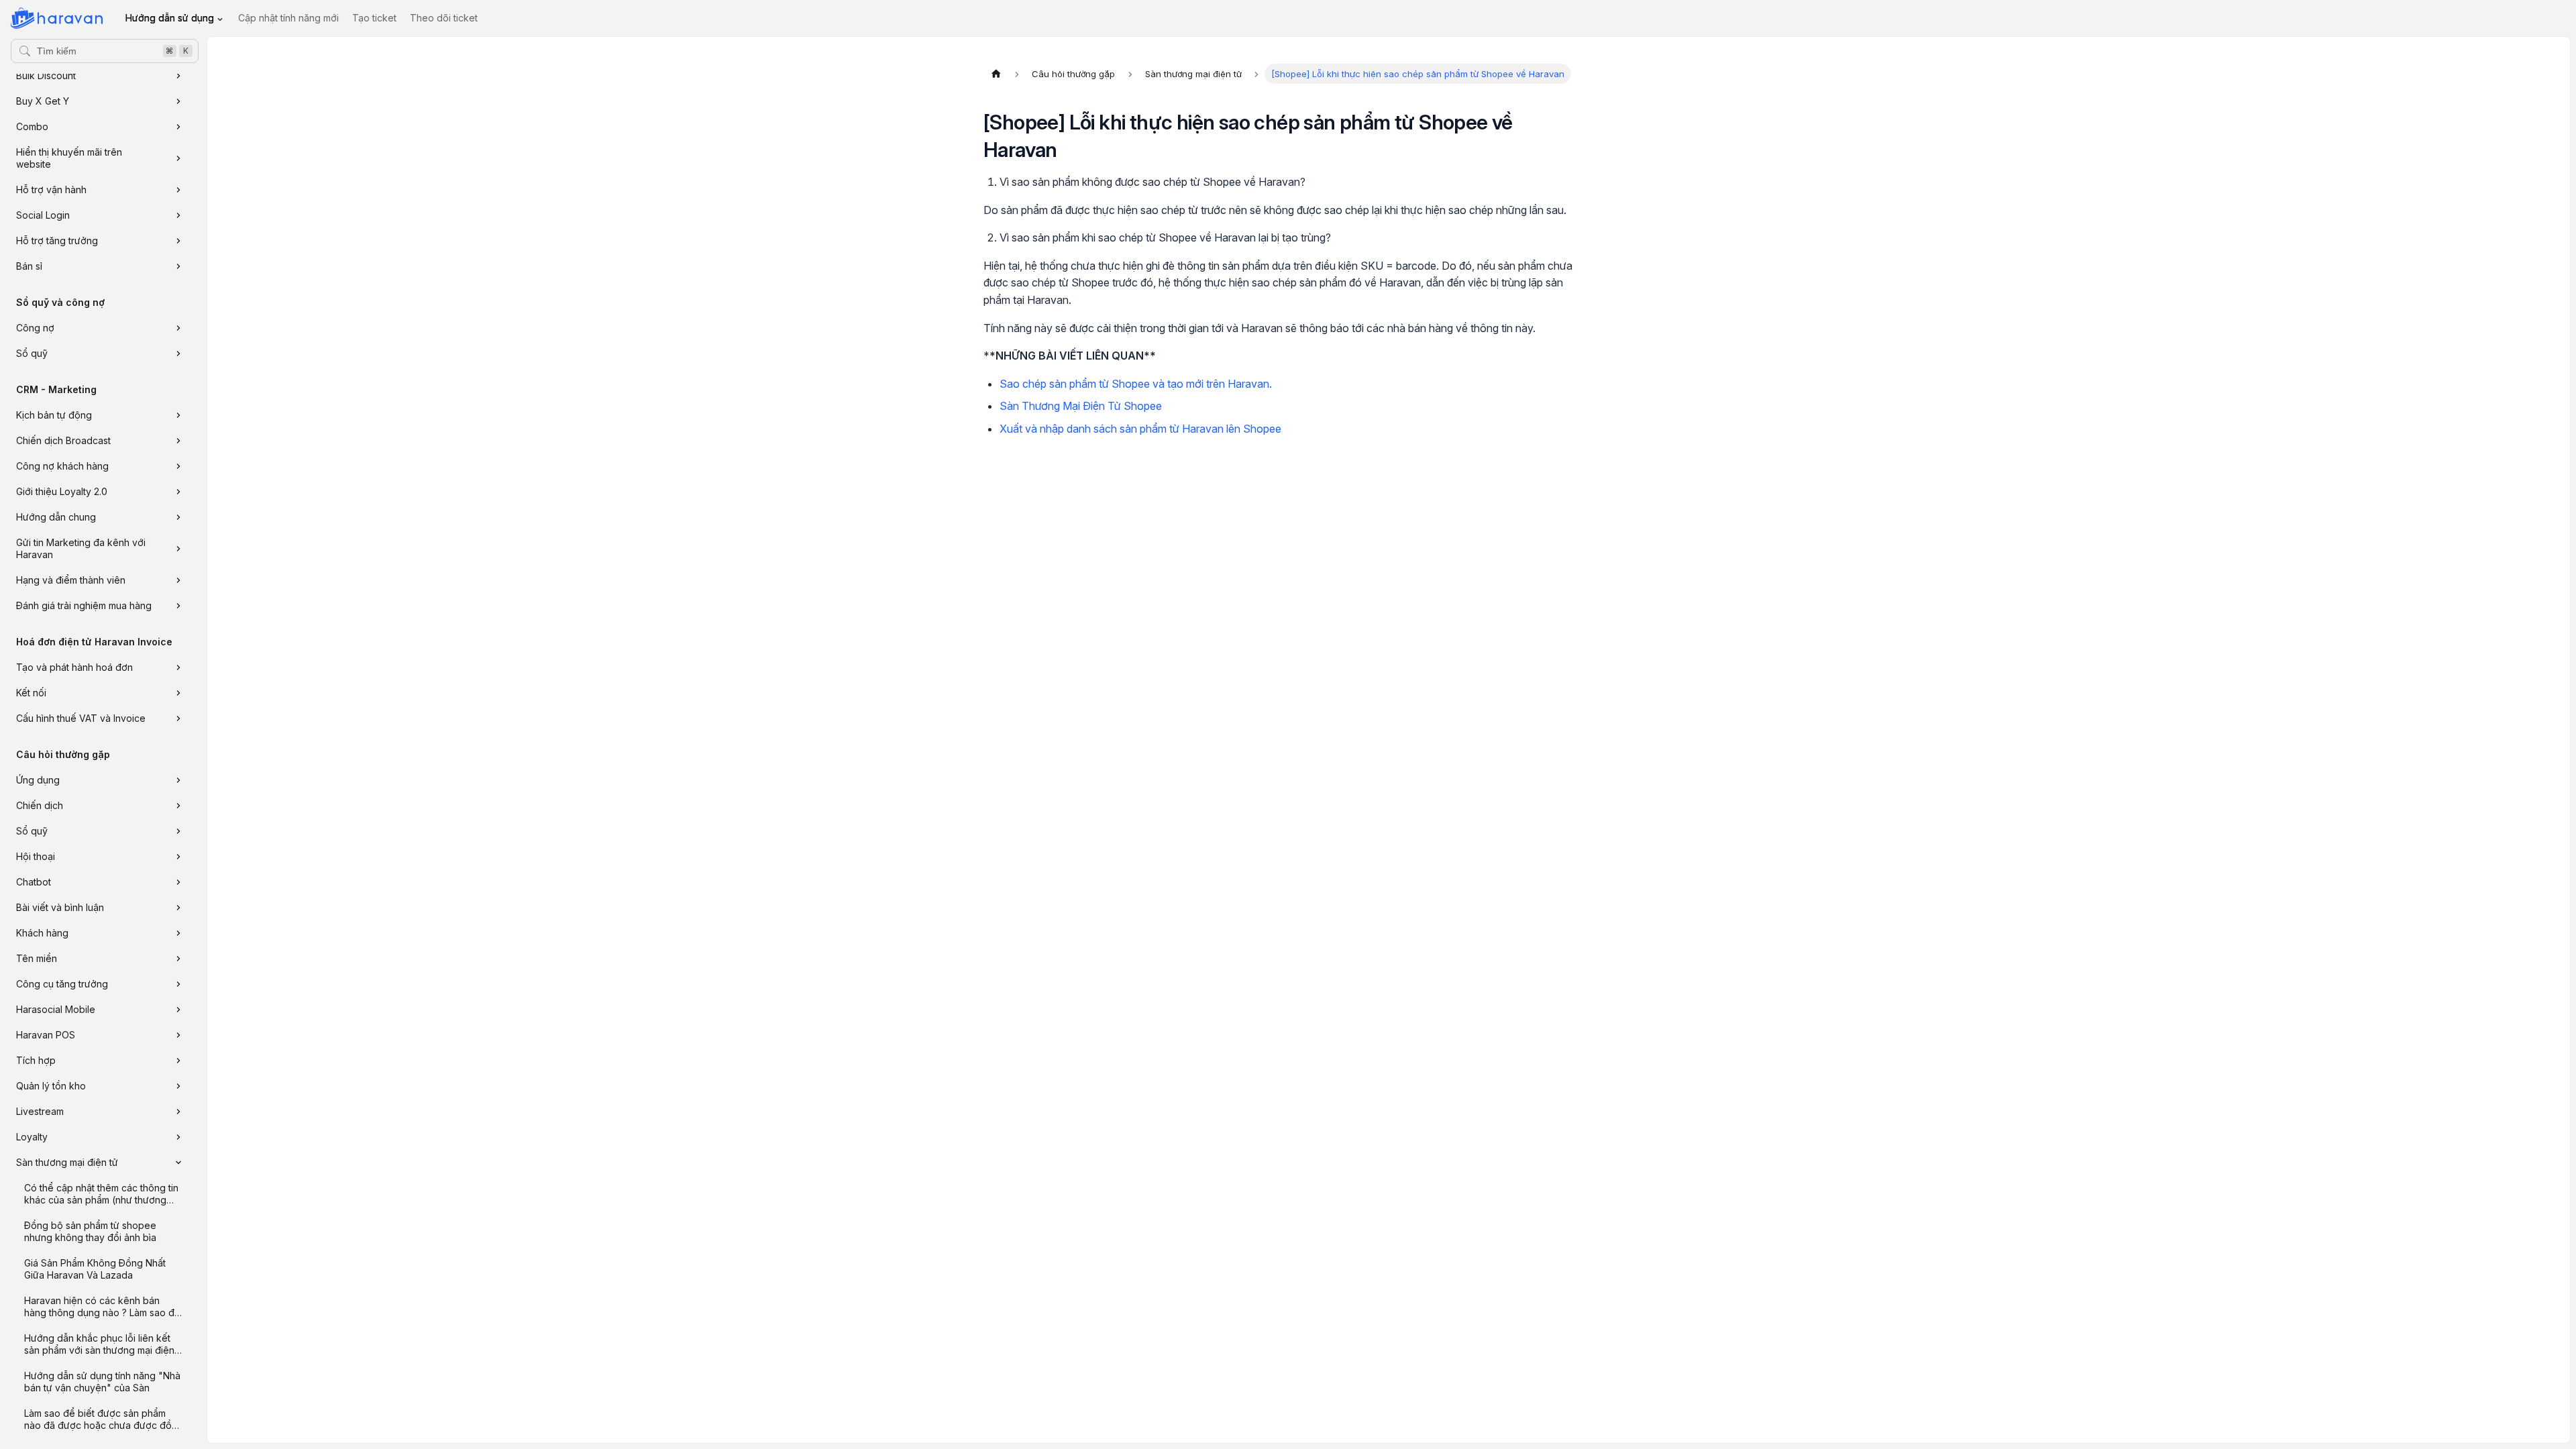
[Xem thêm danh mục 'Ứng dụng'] (178, 780)
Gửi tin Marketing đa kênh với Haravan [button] (81, 548)
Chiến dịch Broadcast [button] (63, 440)
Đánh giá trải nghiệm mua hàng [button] (84, 605)
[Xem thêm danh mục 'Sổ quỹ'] (178, 354)
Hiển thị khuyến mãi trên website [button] (69, 158)
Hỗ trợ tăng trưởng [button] (57, 240)
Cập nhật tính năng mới (288, 18)
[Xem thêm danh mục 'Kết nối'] (178, 693)
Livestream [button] (40, 1111)
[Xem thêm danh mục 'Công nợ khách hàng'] (178, 466)
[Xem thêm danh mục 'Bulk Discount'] (178, 76)
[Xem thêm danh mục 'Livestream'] (178, 1112)
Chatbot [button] (34, 882)
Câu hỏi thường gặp (63, 754)
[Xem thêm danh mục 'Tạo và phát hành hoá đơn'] (178, 667)
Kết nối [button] (31, 693)
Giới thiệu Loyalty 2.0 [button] (62, 491)
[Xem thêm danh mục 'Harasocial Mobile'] (178, 1010)
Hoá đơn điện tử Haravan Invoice (94, 642)
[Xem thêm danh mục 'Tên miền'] (178, 959)
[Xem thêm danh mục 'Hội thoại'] (178, 857)
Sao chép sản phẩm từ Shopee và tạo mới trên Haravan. (1136, 384)
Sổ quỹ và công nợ (60, 302)
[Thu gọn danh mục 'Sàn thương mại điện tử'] (178, 1163)
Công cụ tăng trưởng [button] (62, 984)
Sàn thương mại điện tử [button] (67, 1162)
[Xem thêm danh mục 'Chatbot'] (178, 882)
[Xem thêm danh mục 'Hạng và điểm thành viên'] (178, 580)
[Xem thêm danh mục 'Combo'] (178, 127)
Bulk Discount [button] (46, 75)
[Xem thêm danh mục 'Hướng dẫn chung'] (178, 517)
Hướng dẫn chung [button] (56, 517)
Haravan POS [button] (46, 1035)
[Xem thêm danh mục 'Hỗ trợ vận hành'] (178, 190)
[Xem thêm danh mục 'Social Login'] (178, 215)
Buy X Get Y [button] (43, 101)
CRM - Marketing (56, 389)
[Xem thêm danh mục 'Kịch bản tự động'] (178, 415)
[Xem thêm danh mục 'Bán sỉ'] (178, 266)
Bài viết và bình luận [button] (60, 907)
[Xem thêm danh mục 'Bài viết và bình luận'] (178, 908)
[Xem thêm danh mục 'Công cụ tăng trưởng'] (178, 984)
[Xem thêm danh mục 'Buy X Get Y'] (178, 101)
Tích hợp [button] (36, 1060)
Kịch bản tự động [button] (54, 415)
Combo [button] (32, 126)
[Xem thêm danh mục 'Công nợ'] (178, 328)
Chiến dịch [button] (40, 805)
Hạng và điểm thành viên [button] (71, 580)
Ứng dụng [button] (38, 780)
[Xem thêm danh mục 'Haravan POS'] (178, 1035)
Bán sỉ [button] (29, 266)
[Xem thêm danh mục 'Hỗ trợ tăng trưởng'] (178, 241)
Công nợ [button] (35, 328)
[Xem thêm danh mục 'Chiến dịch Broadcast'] (178, 441)
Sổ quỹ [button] (32, 353)
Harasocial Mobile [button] (56, 1009)
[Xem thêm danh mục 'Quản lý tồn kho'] (178, 1086)
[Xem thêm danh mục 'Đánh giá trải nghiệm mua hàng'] (178, 606)
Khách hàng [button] (42, 933)
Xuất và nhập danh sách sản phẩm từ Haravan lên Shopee (1140, 429)
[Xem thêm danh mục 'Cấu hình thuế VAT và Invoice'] (178, 718)
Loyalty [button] (32, 1137)
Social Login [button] (43, 215)
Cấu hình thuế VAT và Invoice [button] (81, 718)
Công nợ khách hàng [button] (62, 466)
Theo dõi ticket (444, 18)
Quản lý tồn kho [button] (51, 1086)
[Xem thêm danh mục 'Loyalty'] (178, 1137)
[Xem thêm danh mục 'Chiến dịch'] (178, 806)
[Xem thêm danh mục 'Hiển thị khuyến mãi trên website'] (178, 158)
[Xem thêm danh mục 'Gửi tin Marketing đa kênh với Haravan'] (178, 549)
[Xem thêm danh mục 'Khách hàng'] (178, 933)
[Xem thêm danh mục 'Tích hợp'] (178, 1061)
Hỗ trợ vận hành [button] (51, 190)
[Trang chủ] (996, 74)
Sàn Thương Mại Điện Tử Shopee (1081, 406)
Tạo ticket (374, 18)
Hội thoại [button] (36, 856)
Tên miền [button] (37, 958)
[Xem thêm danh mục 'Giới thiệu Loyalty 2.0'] (178, 492)
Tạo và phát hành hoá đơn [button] (74, 667)
